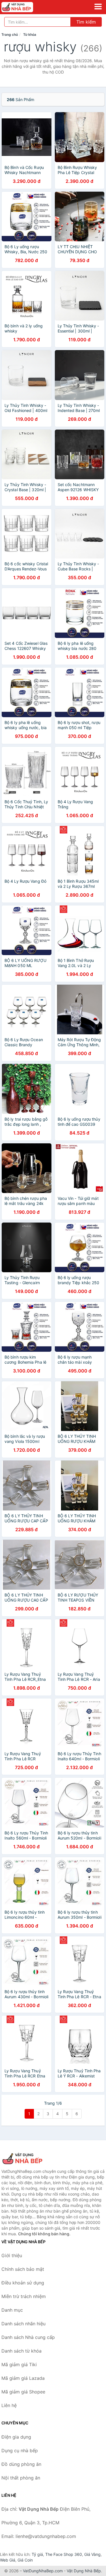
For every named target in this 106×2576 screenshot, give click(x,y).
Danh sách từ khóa (21, 2351)
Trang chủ (10, 34)
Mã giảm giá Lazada (23, 2378)
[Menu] (98, 7)
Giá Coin (25, 2560)
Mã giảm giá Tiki (19, 2364)
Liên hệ (9, 2405)
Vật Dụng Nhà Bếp (84, 2571)
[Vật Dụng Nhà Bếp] (30, 2159)
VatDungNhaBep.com (43, 2571)
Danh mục (12, 2310)
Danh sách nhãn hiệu (23, 2324)
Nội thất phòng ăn (21, 2478)
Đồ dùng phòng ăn (21, 2464)
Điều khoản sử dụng (23, 2283)
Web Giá (8, 2560)
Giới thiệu (12, 2255)
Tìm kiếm (86, 22)
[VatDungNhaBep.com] (23, 7)
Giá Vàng (92, 2554)
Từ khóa (30, 34)
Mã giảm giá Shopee (23, 2392)
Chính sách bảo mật (23, 2269)
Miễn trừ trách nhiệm (24, 2296)
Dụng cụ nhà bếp (20, 2451)
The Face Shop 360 (64, 2554)
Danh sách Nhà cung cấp (28, 2337)
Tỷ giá (37, 2554)
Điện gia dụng (16, 2437)
